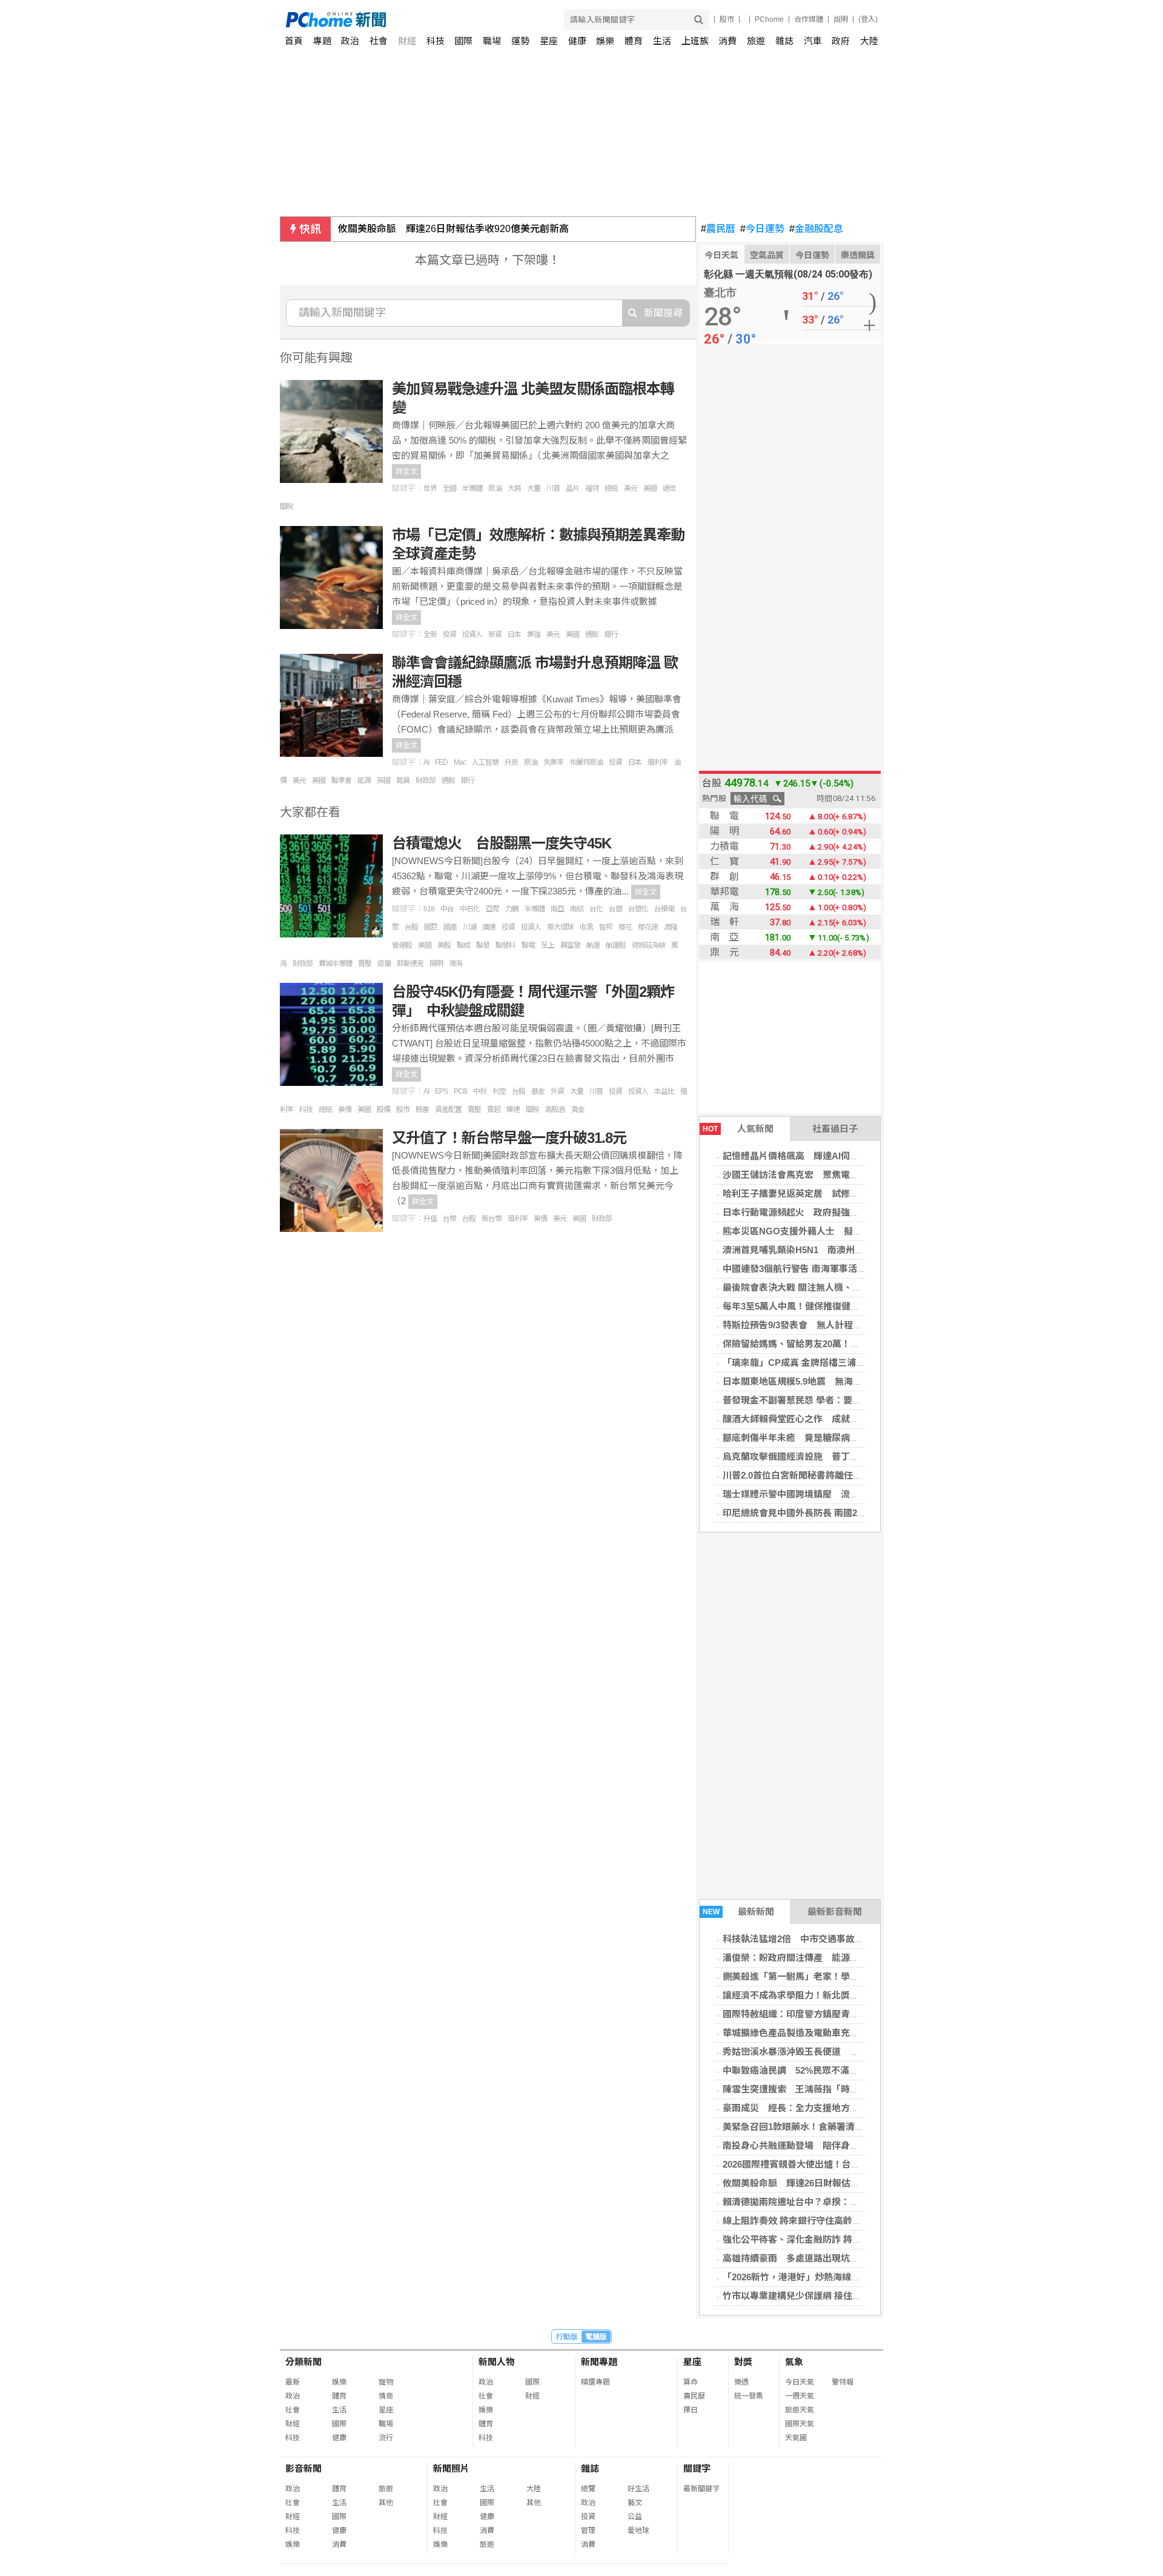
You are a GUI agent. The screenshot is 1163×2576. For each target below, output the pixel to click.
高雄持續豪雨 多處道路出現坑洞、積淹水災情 (818, 2258)
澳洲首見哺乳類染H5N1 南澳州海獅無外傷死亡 (820, 1250)
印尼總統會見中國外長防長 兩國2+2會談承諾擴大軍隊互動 (840, 1513)
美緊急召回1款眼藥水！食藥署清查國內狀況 (811, 2127)
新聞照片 (451, 2468)
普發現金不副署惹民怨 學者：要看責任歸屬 (810, 1400)
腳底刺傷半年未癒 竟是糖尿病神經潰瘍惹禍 (813, 1438)
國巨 (431, 927)
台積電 (664, 909)
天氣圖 (796, 2438)
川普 (553, 488)
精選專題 (595, 2382)
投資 (449, 634)
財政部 (426, 780)
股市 (727, 19)
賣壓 (365, 964)
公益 (635, 2517)
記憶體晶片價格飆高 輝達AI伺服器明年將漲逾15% (827, 1156)
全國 (449, 488)
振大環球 (560, 927)
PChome (769, 19)
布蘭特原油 (586, 762)
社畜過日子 (835, 1129)
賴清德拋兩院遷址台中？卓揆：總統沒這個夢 (813, 2202)
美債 (345, 1110)
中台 (447, 909)
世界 (430, 488)
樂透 (741, 2382)
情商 (386, 2396)
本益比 (664, 1091)
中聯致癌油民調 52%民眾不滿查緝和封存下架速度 (827, 2070)
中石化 (470, 909)
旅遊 (756, 41)
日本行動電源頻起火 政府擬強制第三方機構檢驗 (823, 1212)
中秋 (480, 1091)
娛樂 (605, 41)
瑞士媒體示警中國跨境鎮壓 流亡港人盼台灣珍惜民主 (832, 1494)
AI (426, 762)
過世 (669, 488)
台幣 (449, 1219)
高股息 (555, 1110)
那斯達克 (410, 964)
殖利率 (658, 762)
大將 (514, 488)
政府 (841, 41)
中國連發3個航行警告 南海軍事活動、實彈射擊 (817, 1269)
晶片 (572, 488)
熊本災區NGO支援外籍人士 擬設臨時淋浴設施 (820, 1231)
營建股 (402, 945)
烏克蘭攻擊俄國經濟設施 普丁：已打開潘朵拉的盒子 (832, 1456)
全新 (430, 634)
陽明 (436, 964)
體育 (634, 41)
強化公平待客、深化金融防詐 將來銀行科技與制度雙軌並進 (842, 2239)
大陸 (869, 41)
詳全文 (406, 471)
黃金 (578, 1110)
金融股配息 (816, 229)
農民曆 (718, 229)
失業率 (553, 762)
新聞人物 (497, 2362)
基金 (538, 1091)
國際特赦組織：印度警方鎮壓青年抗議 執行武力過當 (832, 2014)
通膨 (592, 634)
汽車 (813, 41)
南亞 (557, 909)
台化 (596, 909)
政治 (350, 41)
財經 (407, 41)
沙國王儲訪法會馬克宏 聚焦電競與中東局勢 (813, 1175)
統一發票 (749, 2396)
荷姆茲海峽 (648, 945)
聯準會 (341, 780)
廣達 (489, 927)
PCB (460, 1091)
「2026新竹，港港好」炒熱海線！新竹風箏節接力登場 (832, 2277)
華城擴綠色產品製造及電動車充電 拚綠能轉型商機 (827, 2033)
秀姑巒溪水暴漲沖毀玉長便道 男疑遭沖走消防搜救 (827, 2052)
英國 (383, 780)
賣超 (494, 1110)
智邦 (606, 927)
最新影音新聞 (835, 1912)
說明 (841, 19)
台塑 (615, 909)
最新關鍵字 (701, 2489)
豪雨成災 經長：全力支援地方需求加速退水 (813, 2108)
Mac (460, 762)
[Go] (699, 20)
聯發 (483, 945)
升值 (430, 1219)
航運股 (616, 945)
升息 (511, 762)
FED (441, 762)
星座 (549, 41)
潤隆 (671, 927)
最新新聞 (739, 1912)
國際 (463, 41)
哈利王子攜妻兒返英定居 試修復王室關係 (809, 1193)
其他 (386, 2503)
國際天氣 (800, 2424)
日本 (514, 634)
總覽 (588, 2489)
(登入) (868, 19)
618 (429, 909)
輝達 (513, 1110)
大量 (534, 488)
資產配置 (448, 1110)
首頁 (294, 41)
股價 (383, 1110)
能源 (364, 780)
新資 (495, 634)
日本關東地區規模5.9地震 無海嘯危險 (801, 1381)
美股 (444, 945)
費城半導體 (335, 964)
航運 (593, 945)
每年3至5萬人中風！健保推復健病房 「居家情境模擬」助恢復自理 (857, 1306)
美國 (650, 488)
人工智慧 (485, 762)
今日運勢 (762, 229)
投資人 (472, 634)
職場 (492, 41)
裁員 (403, 780)
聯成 (463, 945)
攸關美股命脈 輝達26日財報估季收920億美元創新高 (453, 229)
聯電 (528, 945)
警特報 (843, 2382)
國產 (450, 927)
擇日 (691, 2410)
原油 (495, 488)
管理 (588, 2531)
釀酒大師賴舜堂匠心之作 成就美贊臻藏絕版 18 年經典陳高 (843, 1419)
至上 (548, 945)
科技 (436, 41)
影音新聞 (303, 2468)
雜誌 (784, 41)
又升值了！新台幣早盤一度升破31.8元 (509, 1138)
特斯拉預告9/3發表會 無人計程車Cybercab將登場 (826, 1325)
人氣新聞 (738, 1129)
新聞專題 (599, 2362)
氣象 (794, 2362)
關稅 (287, 507)
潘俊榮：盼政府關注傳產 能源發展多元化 (809, 1958)
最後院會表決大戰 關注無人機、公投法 (801, 1287)
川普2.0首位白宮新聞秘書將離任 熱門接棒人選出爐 (829, 1475)
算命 (691, 2382)
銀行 (611, 634)
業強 (534, 634)
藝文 (635, 2503)
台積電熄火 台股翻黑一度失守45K (502, 843)
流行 (386, 2438)
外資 (557, 1091)
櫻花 (625, 927)
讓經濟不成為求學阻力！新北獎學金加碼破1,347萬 (824, 1995)
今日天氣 (721, 255)
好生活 (638, 2489)
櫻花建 (648, 927)
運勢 (520, 41)
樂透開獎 (858, 255)
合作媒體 (809, 19)
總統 (611, 488)
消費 (727, 41)
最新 (293, 2382)
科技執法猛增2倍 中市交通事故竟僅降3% (809, 1939)
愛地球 (638, 2531)
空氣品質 (767, 255)
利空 (499, 1091)
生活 (662, 41)
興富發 (570, 945)
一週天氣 (800, 2396)
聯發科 (505, 945)
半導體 (472, 488)
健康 (577, 41)
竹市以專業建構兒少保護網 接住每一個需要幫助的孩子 (833, 2296)
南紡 (577, 909)
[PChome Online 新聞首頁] (434, 20)
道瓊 (384, 964)
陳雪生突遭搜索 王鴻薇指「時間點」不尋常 (813, 2089)
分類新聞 (303, 2362)
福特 (592, 488)
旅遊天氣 (800, 2410)
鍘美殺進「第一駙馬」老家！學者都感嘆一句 (813, 1976)
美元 (631, 488)
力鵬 (512, 909)
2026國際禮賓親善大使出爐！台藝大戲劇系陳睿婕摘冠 (832, 2164)
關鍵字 (697, 2468)
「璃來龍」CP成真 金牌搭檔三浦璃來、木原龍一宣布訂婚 (839, 1363)
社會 (379, 41)
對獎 (743, 2362)
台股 (411, 927)
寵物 (386, 2382)
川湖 (469, 927)
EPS (441, 1091)
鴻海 (456, 964)
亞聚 (492, 909)
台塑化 (638, 909)
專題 (322, 41)
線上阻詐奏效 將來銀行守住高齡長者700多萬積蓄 (822, 2221)
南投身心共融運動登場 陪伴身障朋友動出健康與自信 (832, 2145)
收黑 (586, 927)
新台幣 (492, 1219)
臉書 (422, 1110)
